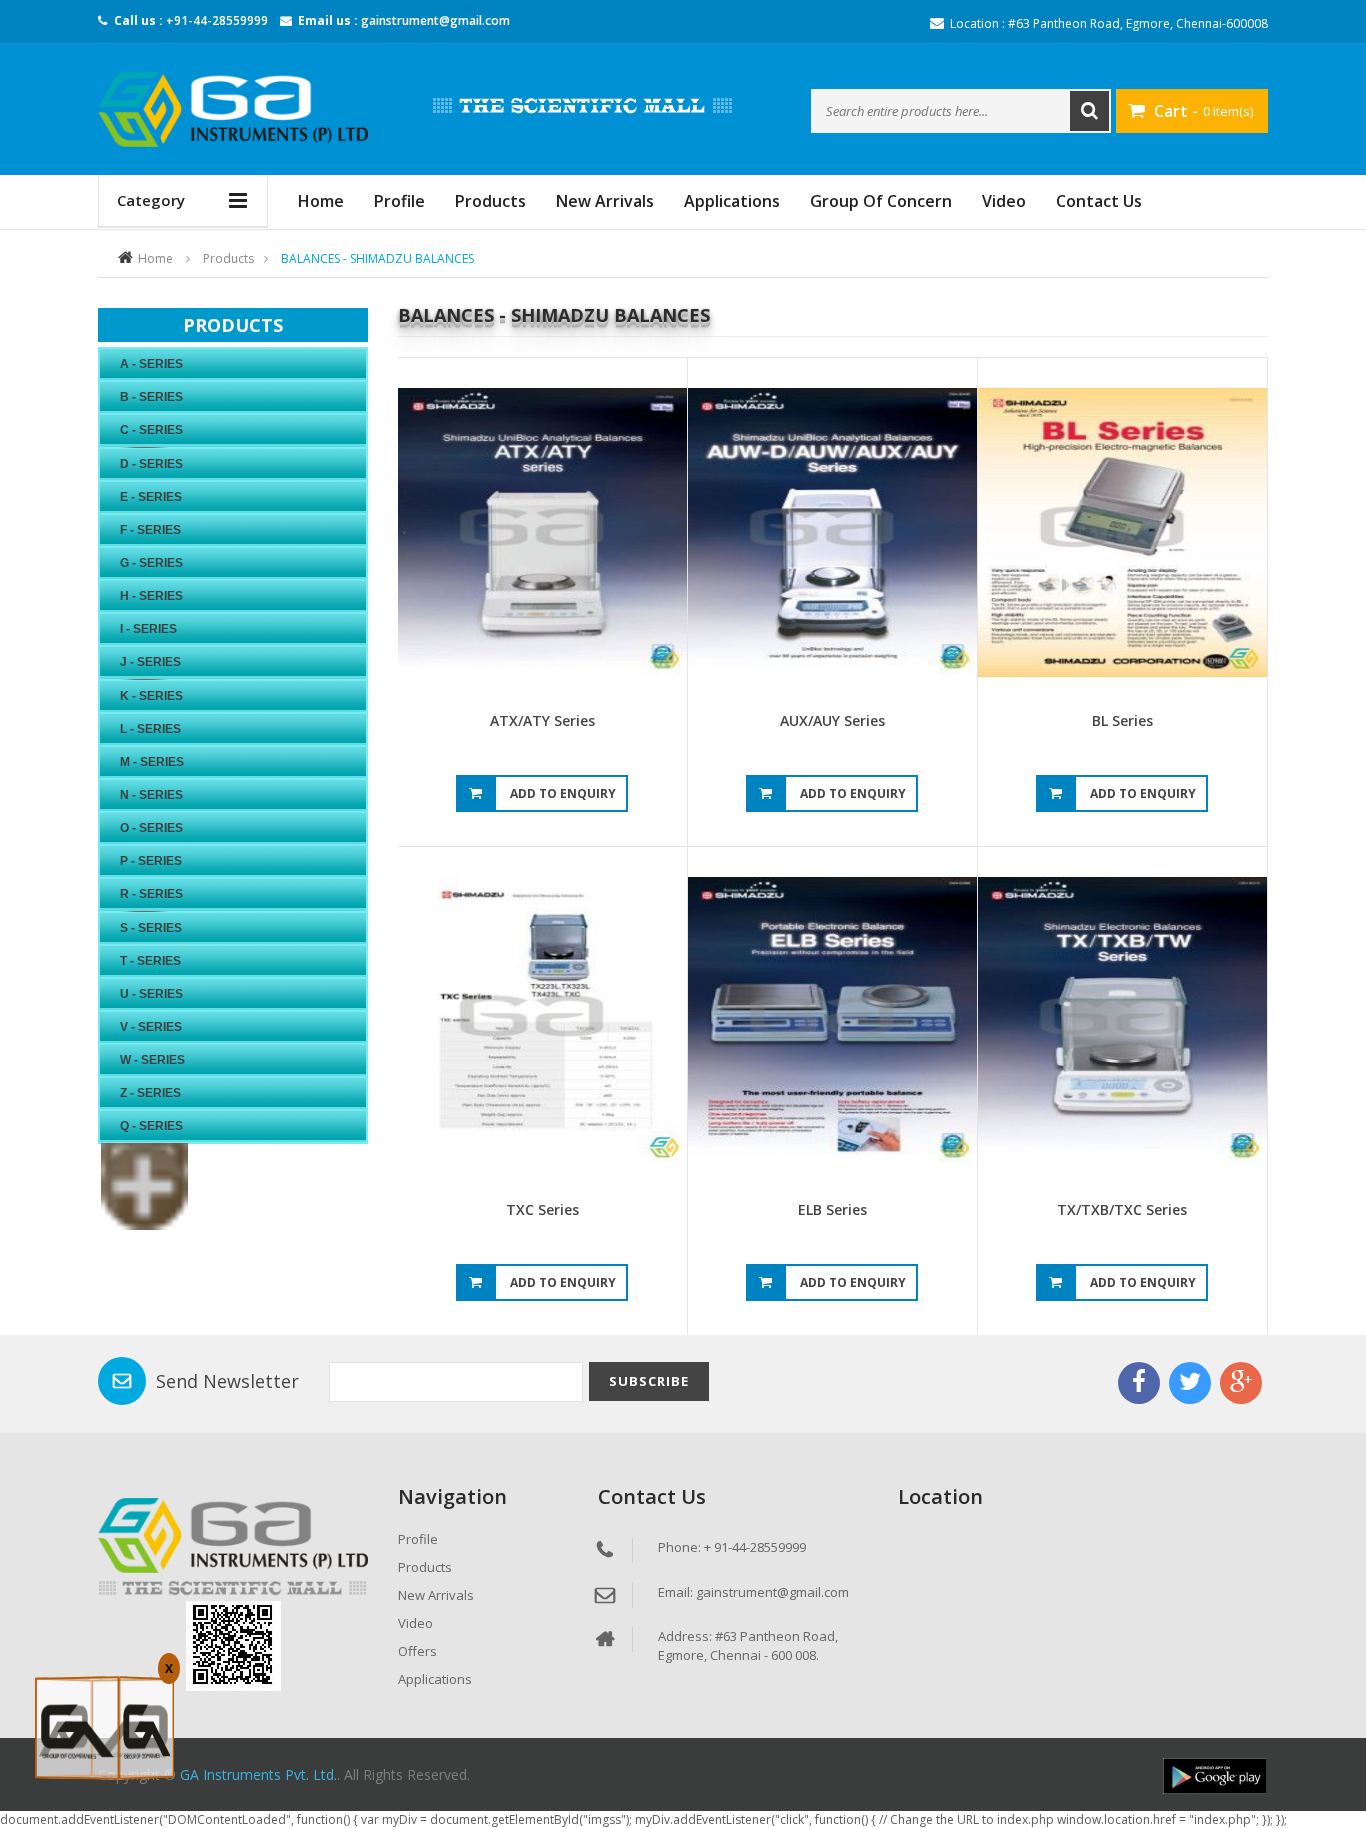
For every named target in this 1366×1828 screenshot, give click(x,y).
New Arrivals (605, 201)
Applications (732, 201)
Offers (417, 1651)
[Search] (1089, 111)
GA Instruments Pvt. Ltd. (258, 1774)
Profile (399, 201)
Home (155, 258)
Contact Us (1099, 201)
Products (490, 201)
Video (1004, 201)
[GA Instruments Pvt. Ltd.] (233, 109)
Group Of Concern (881, 201)
